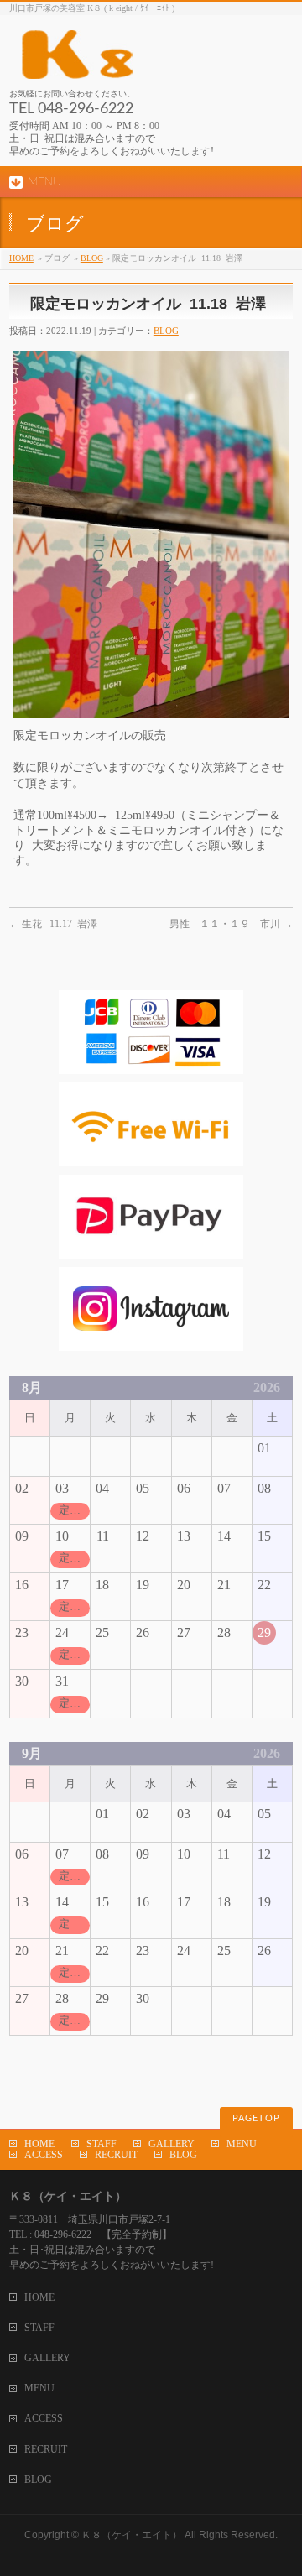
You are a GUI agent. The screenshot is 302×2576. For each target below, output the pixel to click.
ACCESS (44, 2155)
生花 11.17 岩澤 (53, 924)
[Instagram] (151, 1342)
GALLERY (172, 2144)
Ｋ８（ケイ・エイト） (132, 2535)
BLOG (92, 258)
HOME (21, 258)
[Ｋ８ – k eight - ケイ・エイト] (151, 60)
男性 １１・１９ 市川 (231, 924)
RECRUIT (116, 2155)
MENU (242, 2144)
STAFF (102, 2144)
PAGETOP (256, 2118)
